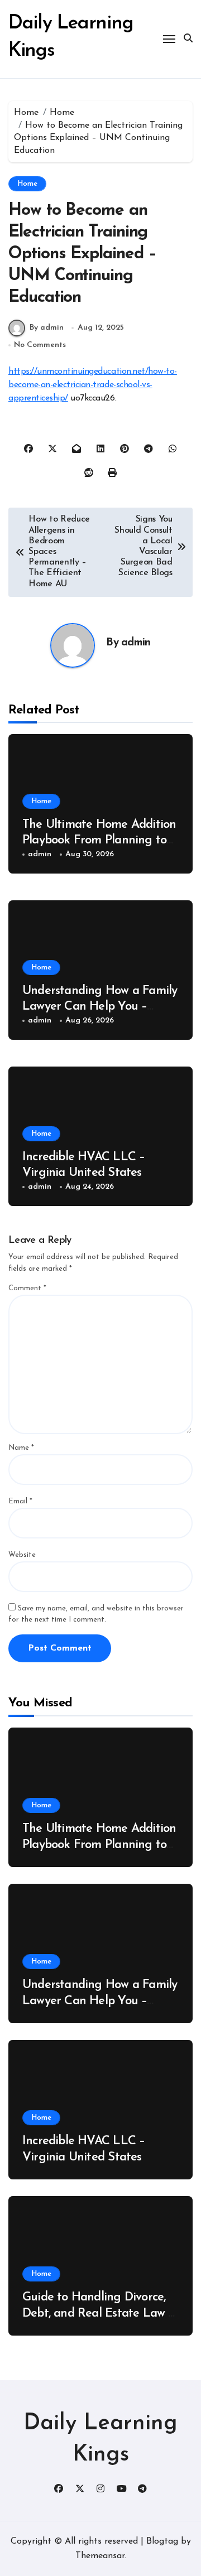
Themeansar (100, 2556)
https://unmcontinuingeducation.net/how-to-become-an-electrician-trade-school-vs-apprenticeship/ (93, 385)
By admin (47, 328)
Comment (27, 1288)
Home (27, 184)
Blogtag (162, 2541)
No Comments (40, 345)
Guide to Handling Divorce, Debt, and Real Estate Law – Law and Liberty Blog (98, 2313)
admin (136, 643)
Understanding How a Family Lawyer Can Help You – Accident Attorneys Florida (100, 1007)
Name (21, 1448)
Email (20, 1501)
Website (22, 1555)
